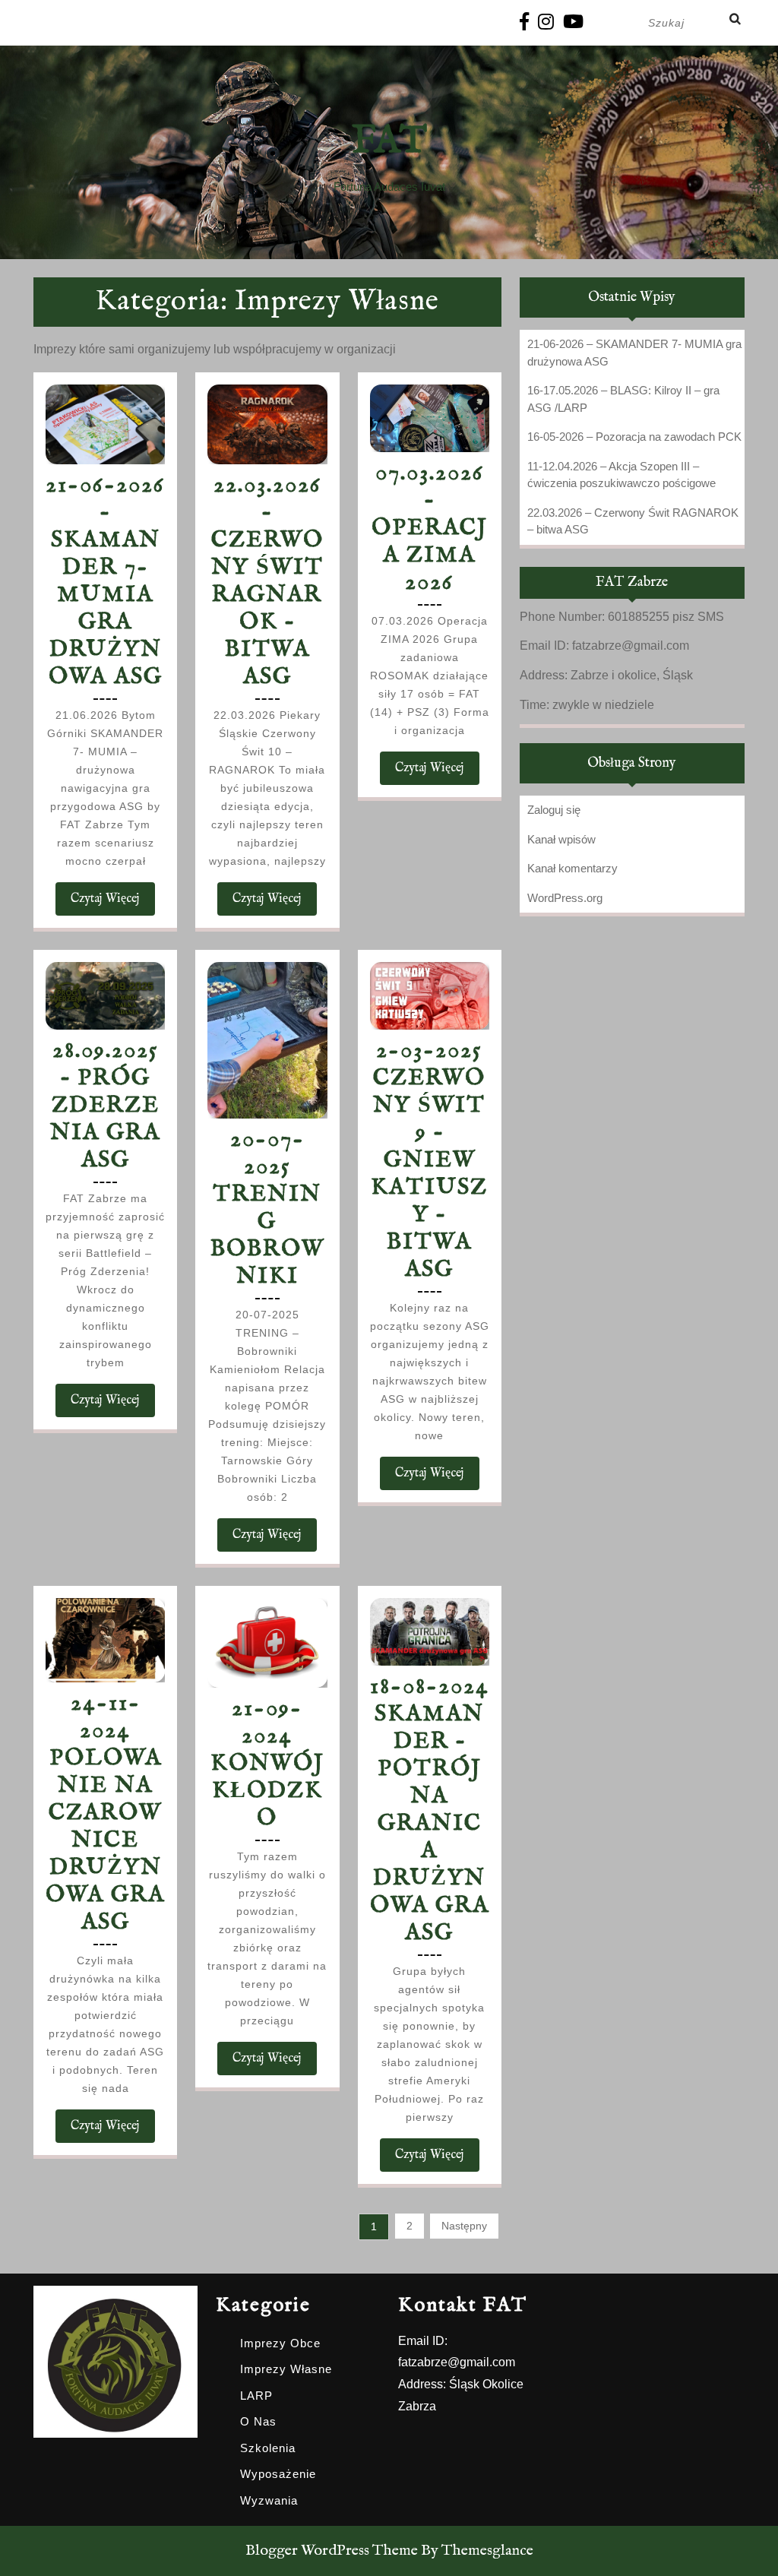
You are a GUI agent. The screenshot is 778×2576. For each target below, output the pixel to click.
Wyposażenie (278, 2474)
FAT (389, 142)
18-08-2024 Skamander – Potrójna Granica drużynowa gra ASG (430, 1810)
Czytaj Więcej (113, 903)
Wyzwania (269, 2500)
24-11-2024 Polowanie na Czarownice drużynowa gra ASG (105, 1813)
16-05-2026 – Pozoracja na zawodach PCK (634, 437)
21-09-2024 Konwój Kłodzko (267, 1764)
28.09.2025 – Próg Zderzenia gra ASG (105, 1106)
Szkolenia (268, 2448)
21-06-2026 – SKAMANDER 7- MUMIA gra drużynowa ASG (105, 581)
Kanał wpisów (561, 839)
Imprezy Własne (286, 2369)
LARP (256, 2396)
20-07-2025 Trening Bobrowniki (267, 1208)
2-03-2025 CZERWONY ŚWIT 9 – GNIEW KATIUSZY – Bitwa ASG (429, 1160)
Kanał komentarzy (572, 868)
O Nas (258, 2421)
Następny (464, 2226)
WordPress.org (565, 898)
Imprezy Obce (280, 2343)
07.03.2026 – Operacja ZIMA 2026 (430, 528)
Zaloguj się (554, 810)
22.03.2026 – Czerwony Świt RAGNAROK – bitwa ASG (267, 581)
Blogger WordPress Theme (332, 2551)
